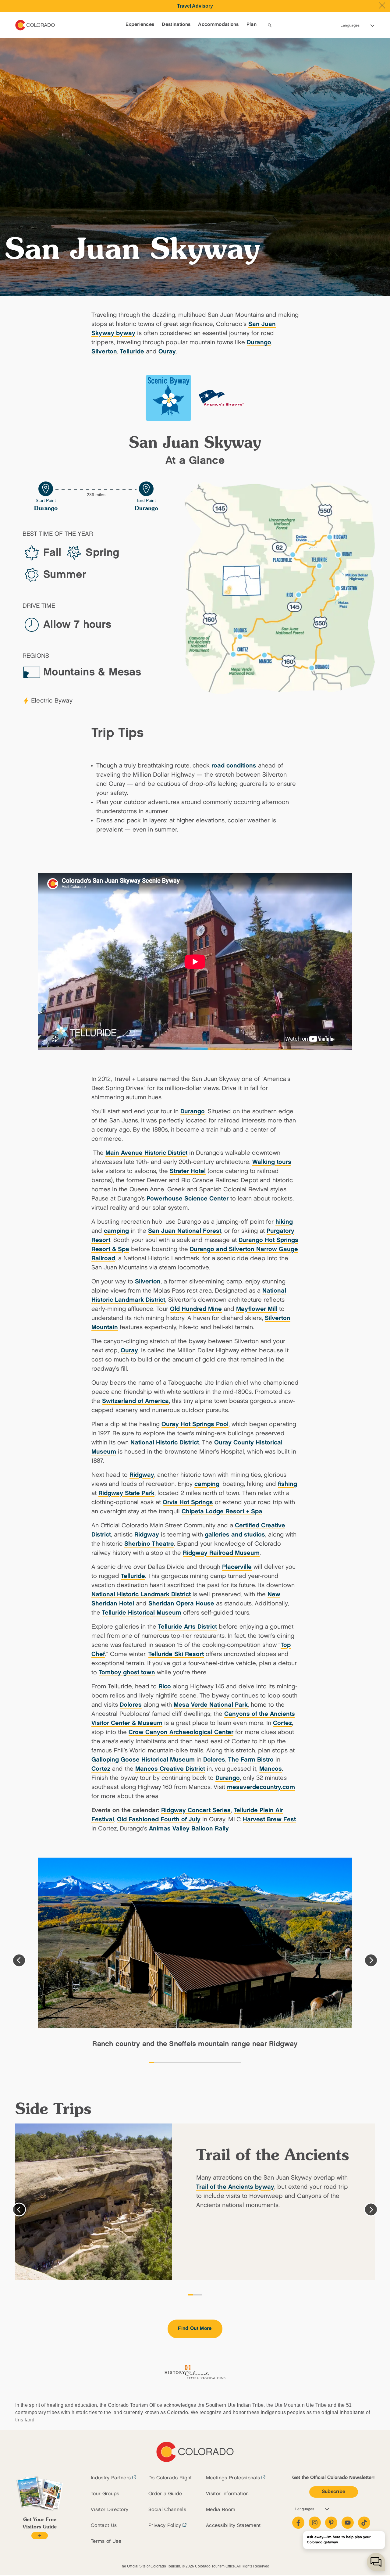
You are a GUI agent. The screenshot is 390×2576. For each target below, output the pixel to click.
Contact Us (104, 2526)
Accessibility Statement (233, 2526)
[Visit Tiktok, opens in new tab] (364, 2523)
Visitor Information (227, 2494)
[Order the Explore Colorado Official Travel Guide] (39, 2536)
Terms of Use (106, 2541)
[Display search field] (270, 25)
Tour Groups (105, 2494)
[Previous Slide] (19, 1960)
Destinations (176, 25)
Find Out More (195, 2329)
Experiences (140, 25)
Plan (252, 25)
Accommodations (218, 25)
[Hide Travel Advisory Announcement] (382, 5)
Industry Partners (111, 2478)
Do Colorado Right (170, 2478)
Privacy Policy (165, 2526)
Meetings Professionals (233, 2478)
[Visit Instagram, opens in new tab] (315, 2523)
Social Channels (167, 2510)
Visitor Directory (110, 2510)
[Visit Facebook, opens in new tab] (298, 2523)
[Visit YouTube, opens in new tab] (348, 2523)
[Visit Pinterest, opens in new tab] (331, 2523)
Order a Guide (165, 2494)
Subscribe (334, 2492)
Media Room (221, 2510)
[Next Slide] (371, 1960)
